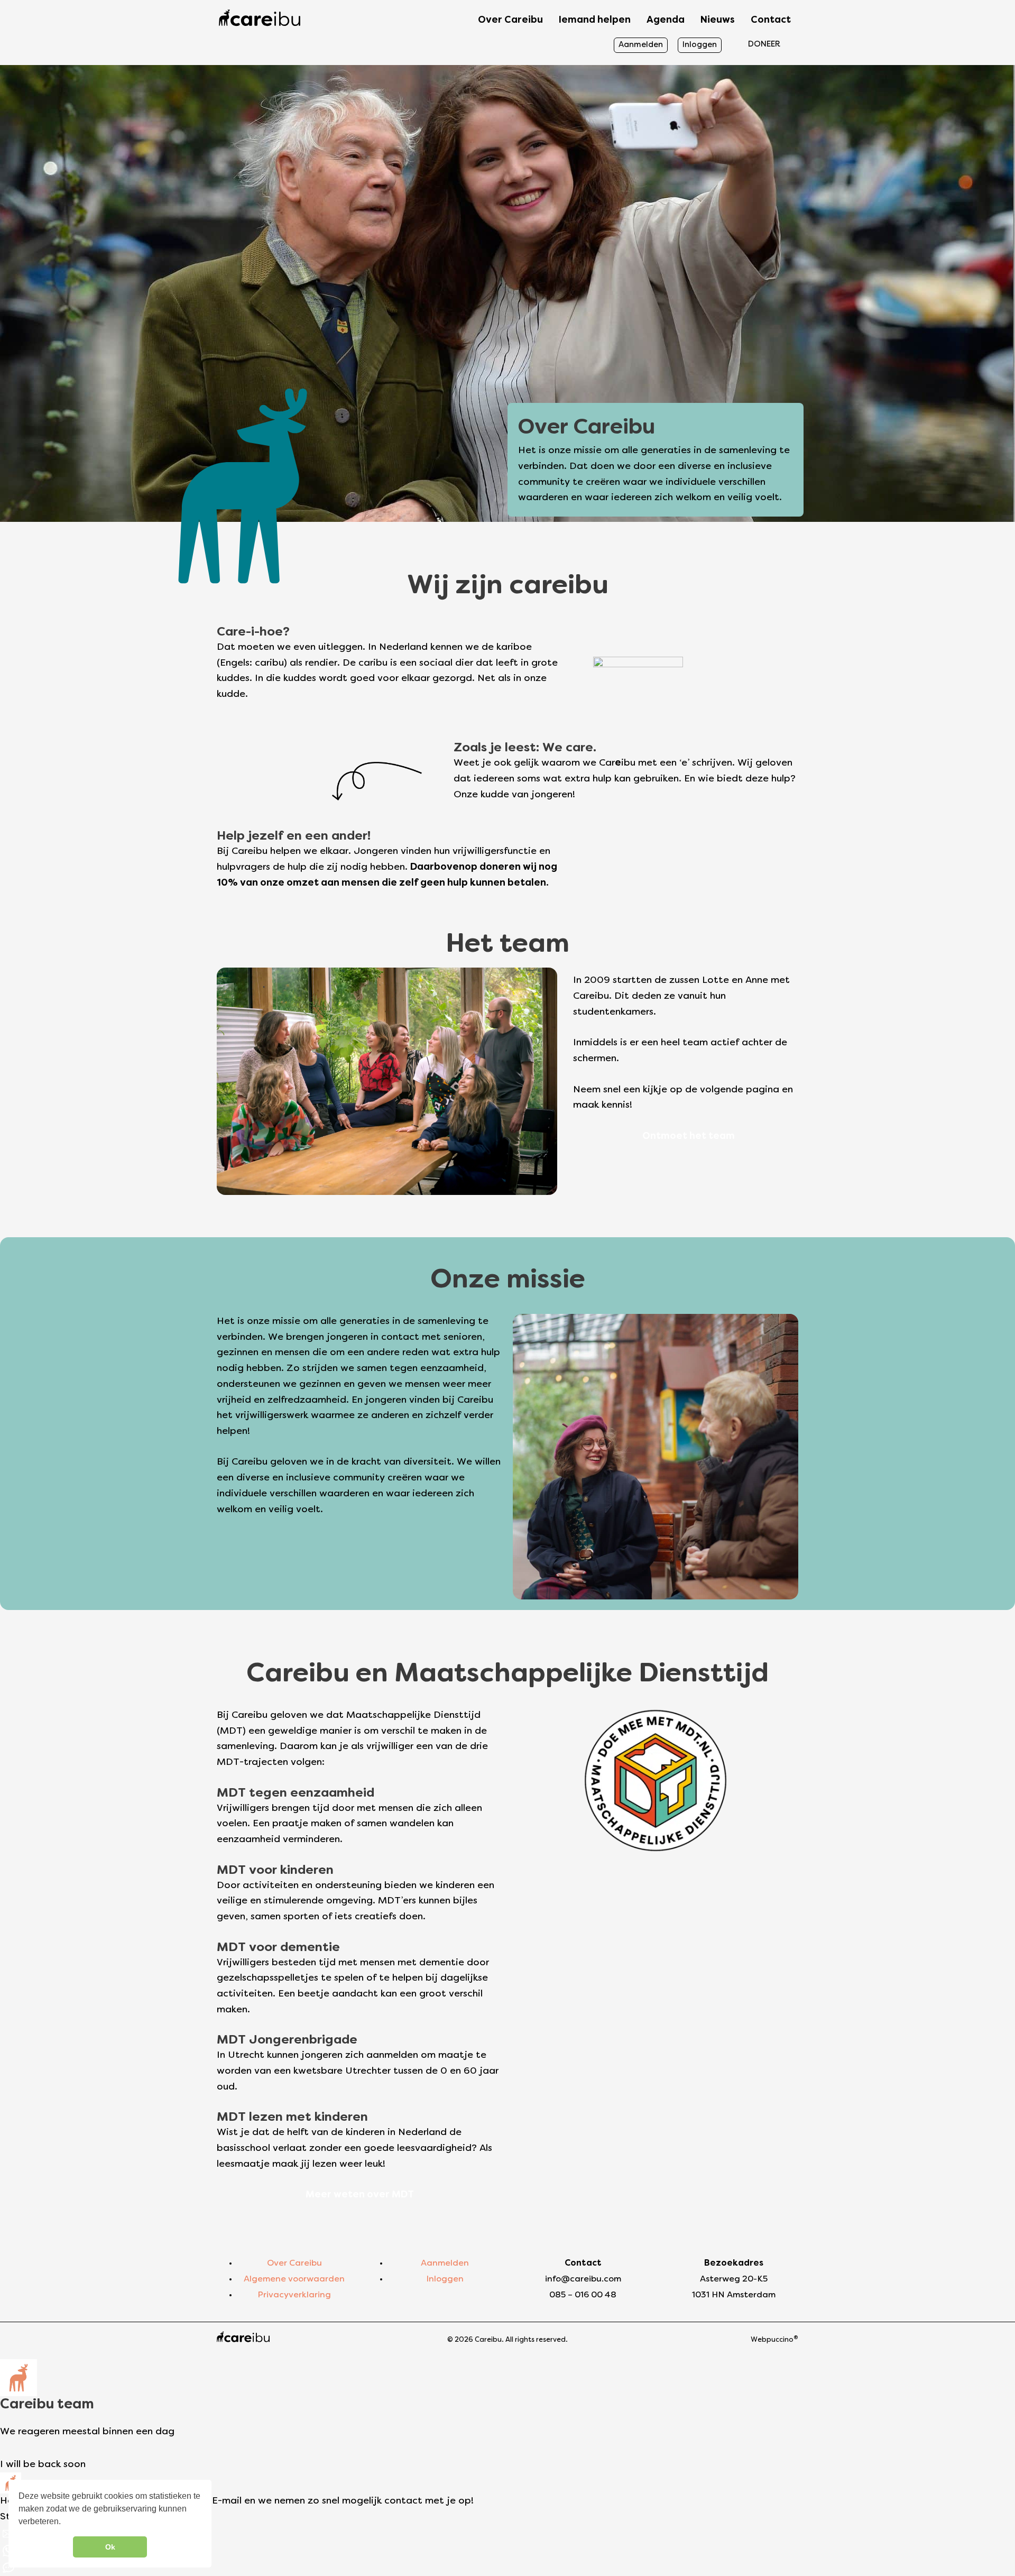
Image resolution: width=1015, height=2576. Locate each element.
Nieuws (718, 20)
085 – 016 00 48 (583, 2295)
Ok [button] (110, 2547)
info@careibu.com (583, 2279)
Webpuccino (774, 2340)
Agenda (666, 20)
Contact (771, 20)
